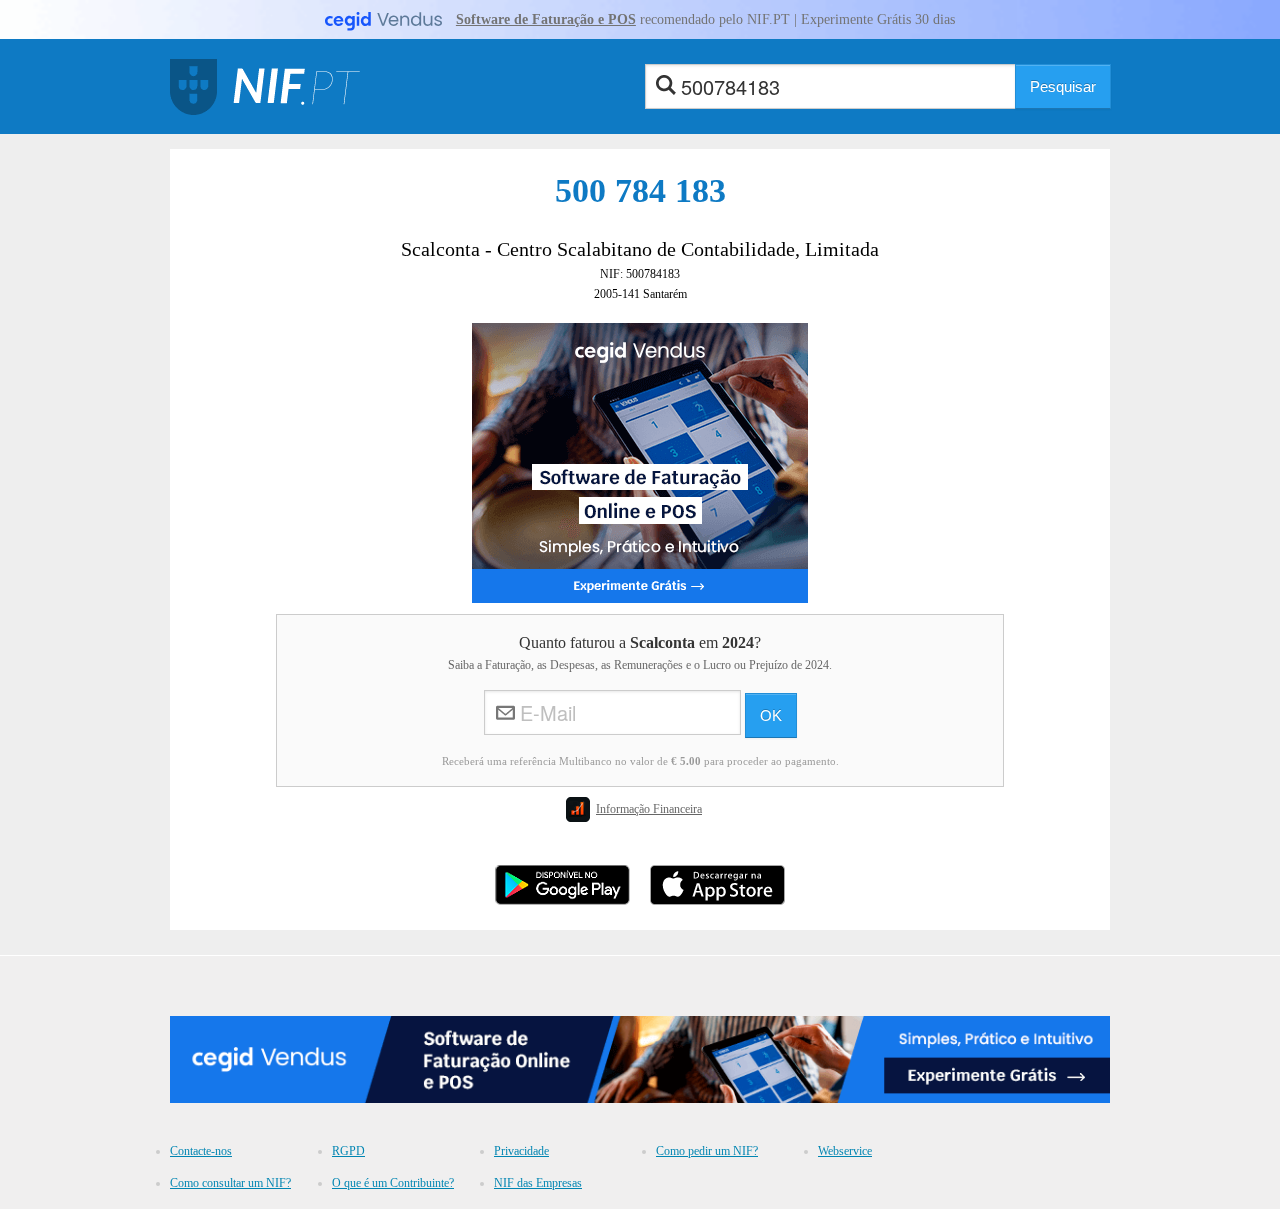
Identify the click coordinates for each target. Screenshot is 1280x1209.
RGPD (348, 1151)
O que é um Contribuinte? (393, 1183)
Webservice (845, 1151)
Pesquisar (1063, 86)
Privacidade (521, 1151)
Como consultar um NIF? (230, 1183)
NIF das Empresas (538, 1183)
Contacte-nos (201, 1151)
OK (771, 715)
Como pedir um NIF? (707, 1151)
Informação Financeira (649, 809)
